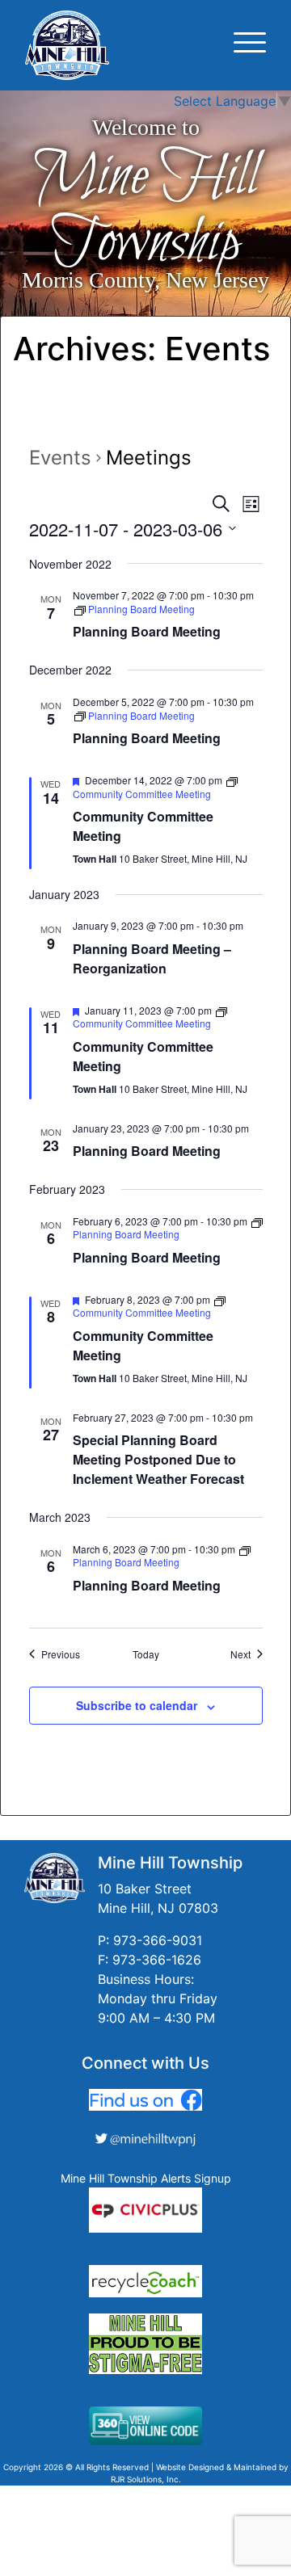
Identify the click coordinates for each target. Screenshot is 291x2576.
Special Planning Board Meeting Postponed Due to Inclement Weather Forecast (158, 1459)
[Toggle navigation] (250, 45)
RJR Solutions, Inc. (146, 2479)
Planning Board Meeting (147, 631)
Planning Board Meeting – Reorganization (152, 958)
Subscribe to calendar (137, 1705)
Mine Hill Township (146, 210)
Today (146, 1654)
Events (60, 458)
